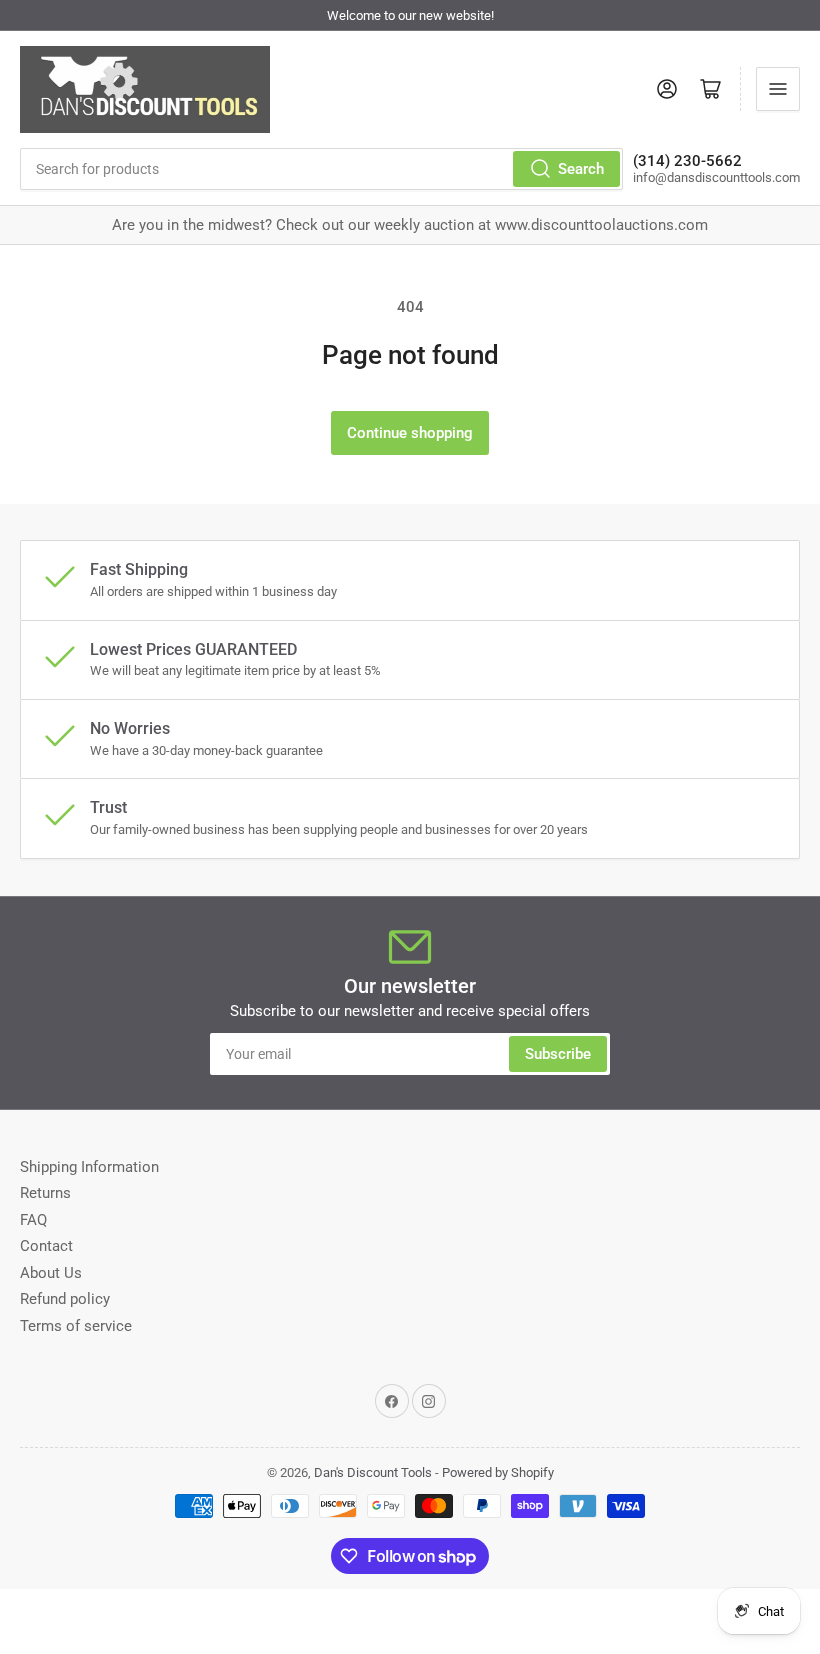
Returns (45, 1193)
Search (581, 169)
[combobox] (321, 169)
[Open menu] (778, 89)
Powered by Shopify (498, 1472)
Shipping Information (89, 1167)
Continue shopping (410, 433)
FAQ (33, 1220)
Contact (46, 1246)
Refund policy (65, 1299)
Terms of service (76, 1326)
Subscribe (558, 1054)
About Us (51, 1273)
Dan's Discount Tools (373, 1472)
